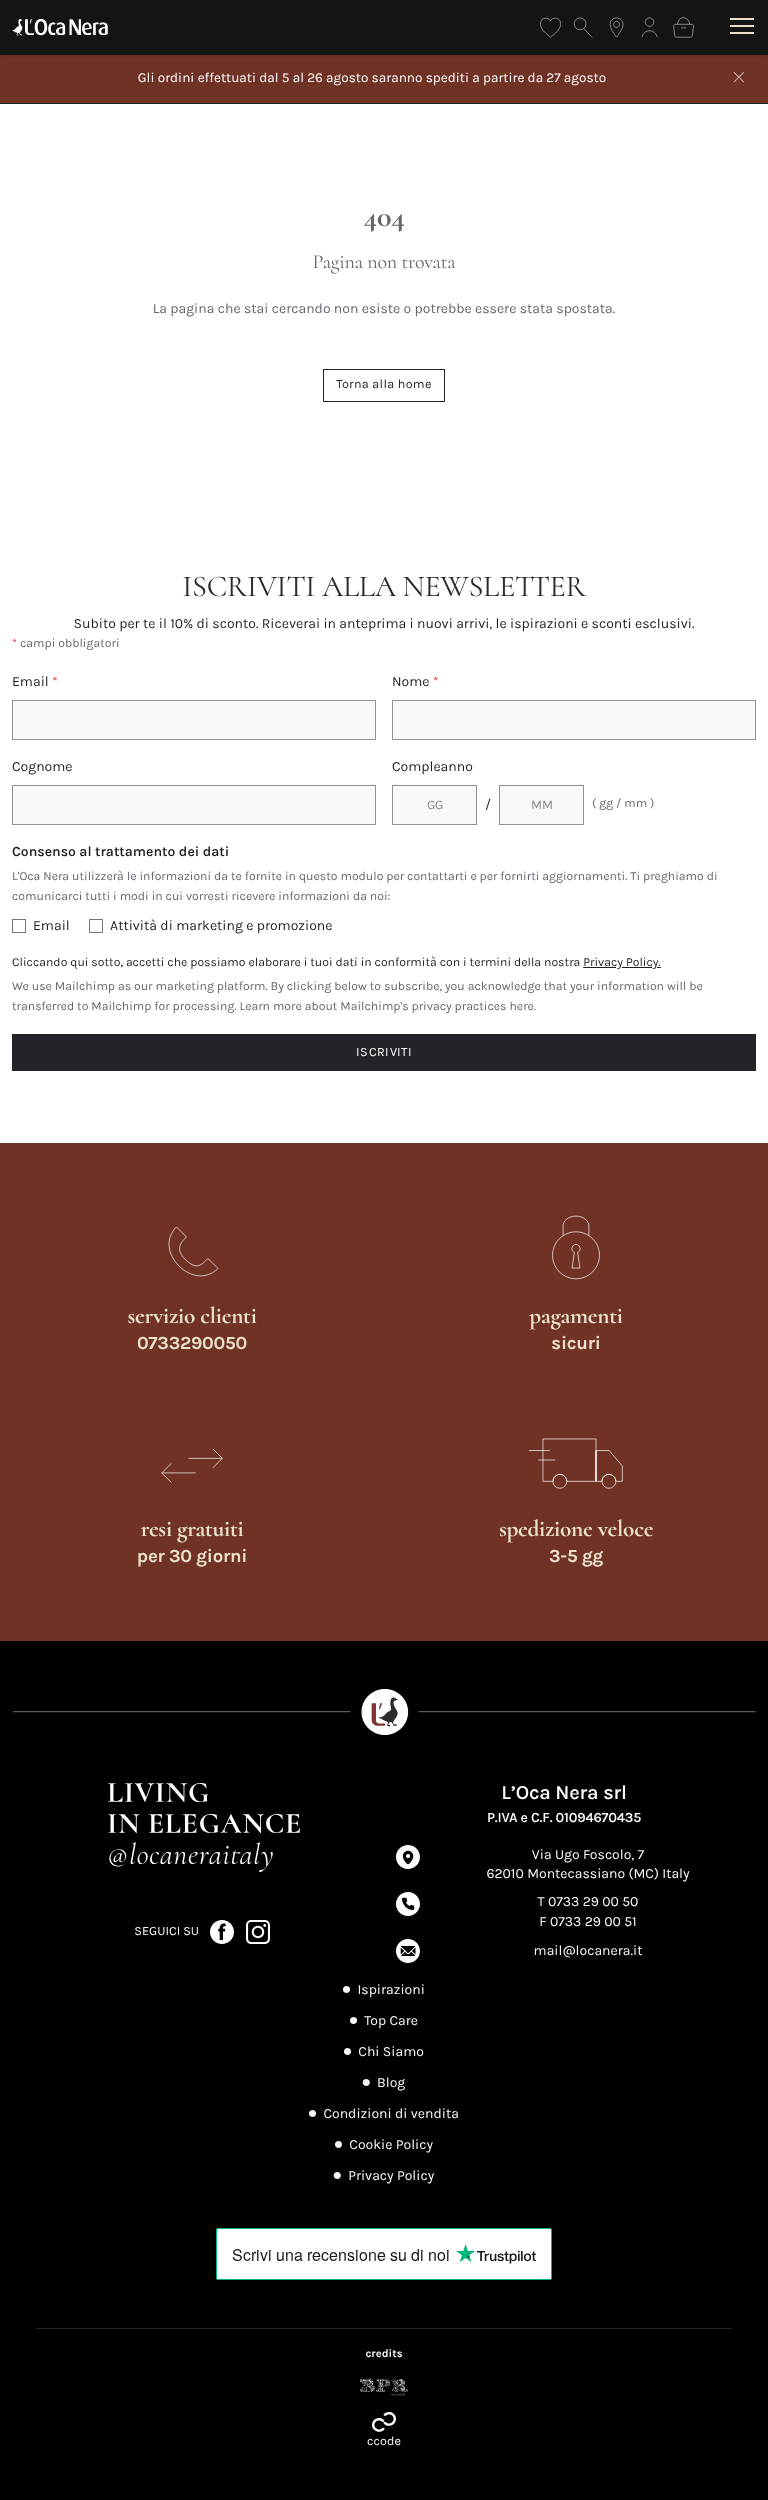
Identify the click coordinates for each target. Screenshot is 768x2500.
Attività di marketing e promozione (221, 925)
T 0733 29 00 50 (588, 1901)
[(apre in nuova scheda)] (384, 2387)
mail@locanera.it (588, 1950)
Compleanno (432, 766)
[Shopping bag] (683, 27)
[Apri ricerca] (583, 27)
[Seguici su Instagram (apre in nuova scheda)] (258, 1930)
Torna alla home (383, 384)
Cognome (42, 766)
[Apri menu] (742, 27)
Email (35, 681)
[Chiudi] (739, 79)
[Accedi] (649, 27)
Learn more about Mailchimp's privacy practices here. (387, 1007)
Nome (415, 681)
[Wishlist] (550, 27)
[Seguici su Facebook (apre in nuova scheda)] (223, 1930)
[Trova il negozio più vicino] (616, 27)
